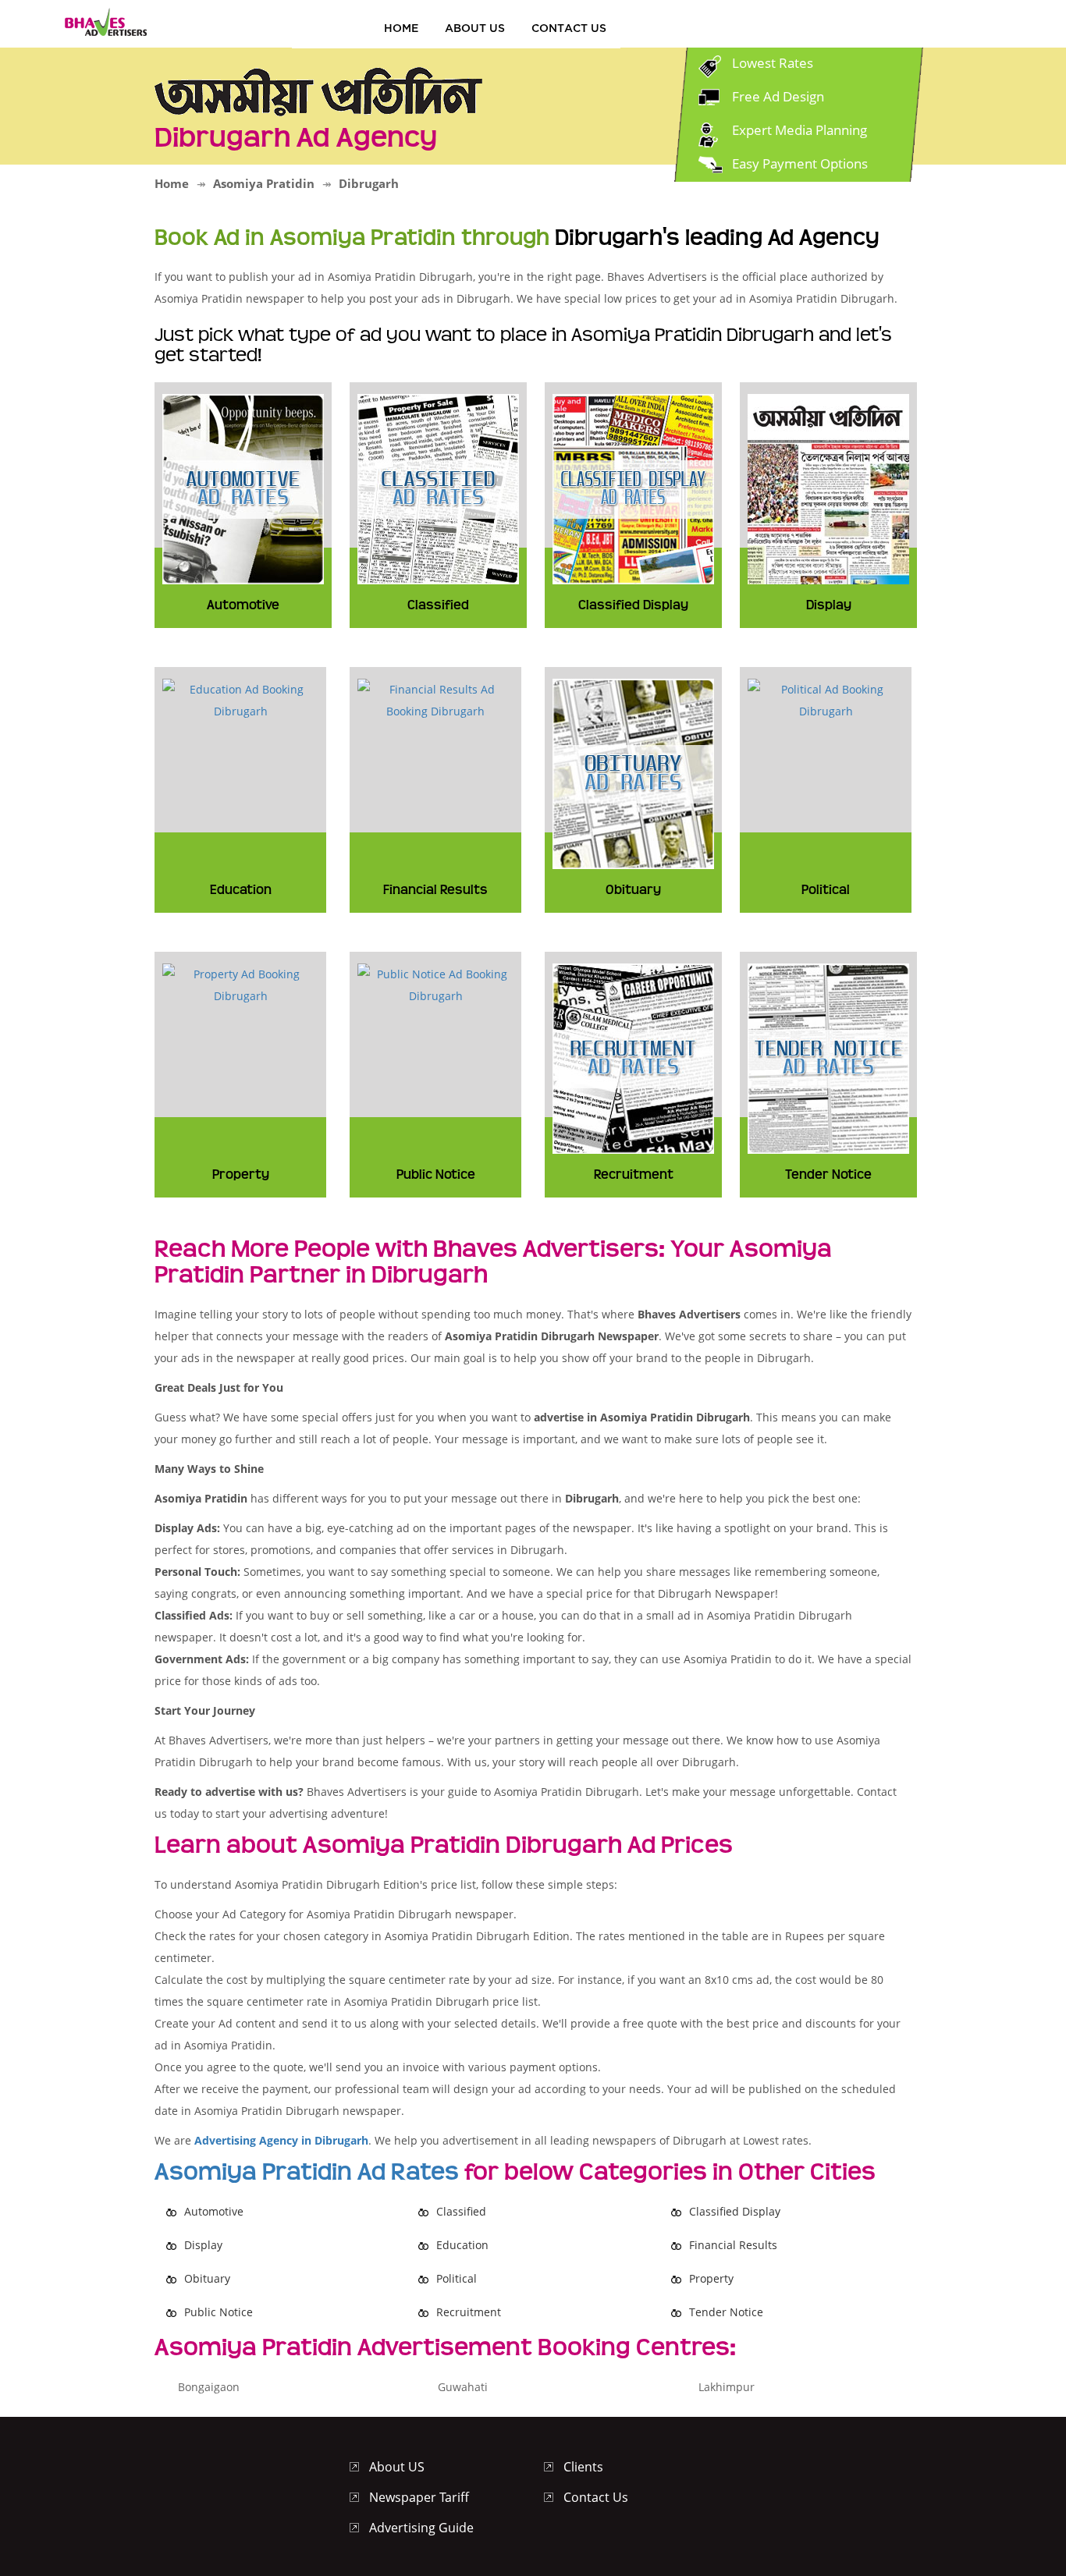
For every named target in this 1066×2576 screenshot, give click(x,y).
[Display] (828, 487)
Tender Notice (726, 2312)
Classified (461, 2211)
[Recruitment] (633, 1057)
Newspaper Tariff (419, 2497)
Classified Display (735, 2211)
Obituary (207, 2278)
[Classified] (438, 487)
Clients (583, 2467)
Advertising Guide (421, 2528)
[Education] (240, 699)
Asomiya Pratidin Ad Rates (307, 2172)
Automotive (214, 2211)
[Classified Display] (633, 487)
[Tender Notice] (828, 1057)
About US (475, 28)
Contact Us (569, 28)
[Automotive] (243, 487)
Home (401, 28)
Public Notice (219, 2312)
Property (711, 2278)
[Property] (240, 983)
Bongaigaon (209, 2387)
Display (203, 2245)
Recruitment (469, 2312)
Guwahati (463, 2387)
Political (457, 2278)
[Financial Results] (435, 699)
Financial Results (733, 2245)
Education (462, 2245)
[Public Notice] (435, 983)
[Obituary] (633, 772)
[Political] (826, 699)
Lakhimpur (727, 2387)
